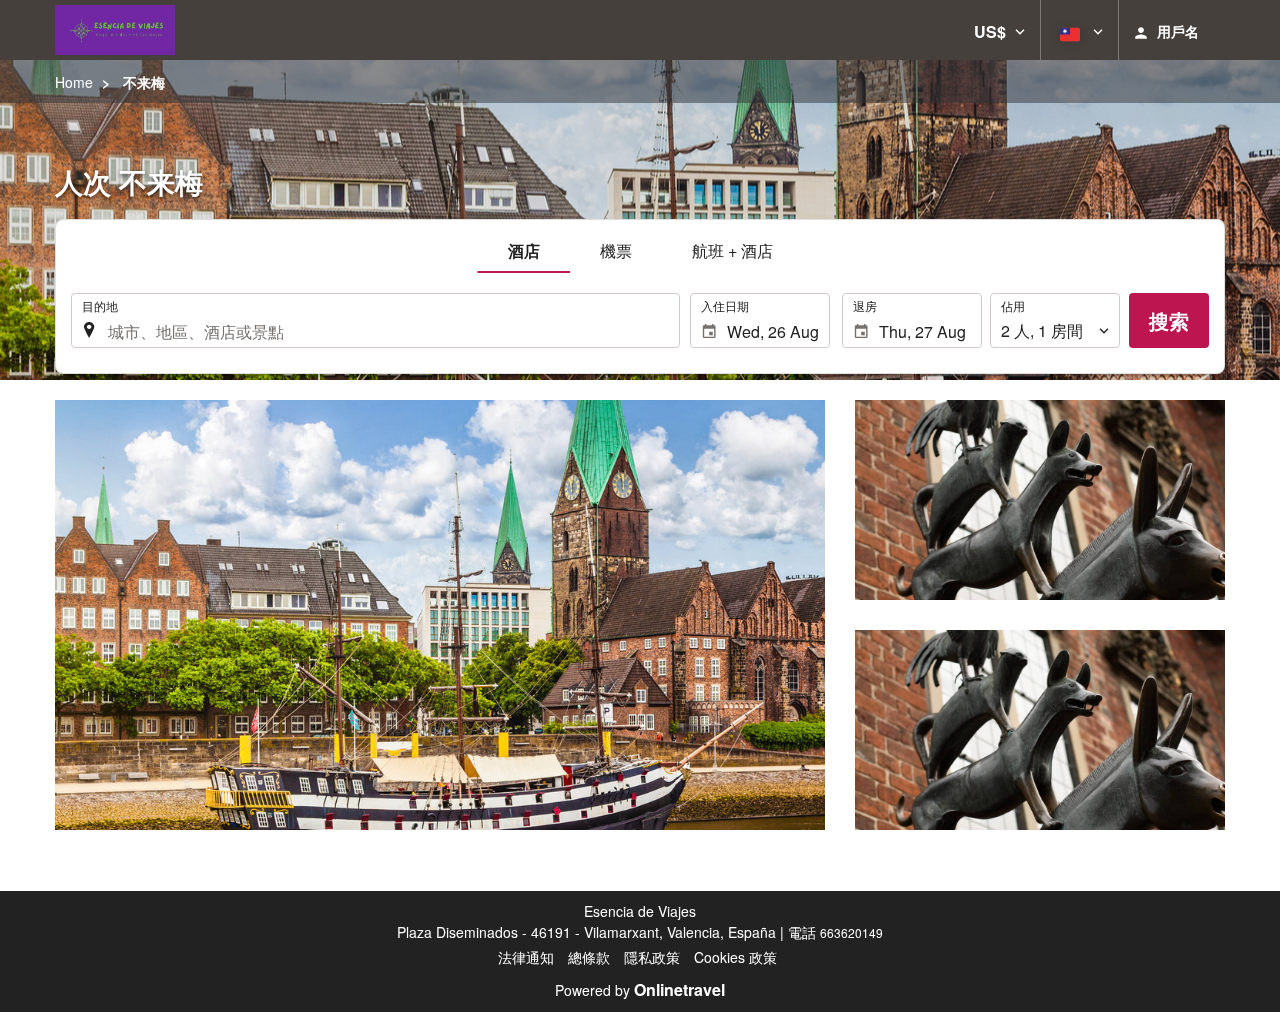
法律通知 (526, 957)
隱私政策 (652, 957)
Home (74, 82)
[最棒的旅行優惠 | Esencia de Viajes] (115, 30)
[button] (999, 30)
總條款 (589, 957)
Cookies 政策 (735, 957)
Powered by (640, 990)
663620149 (851, 932)
